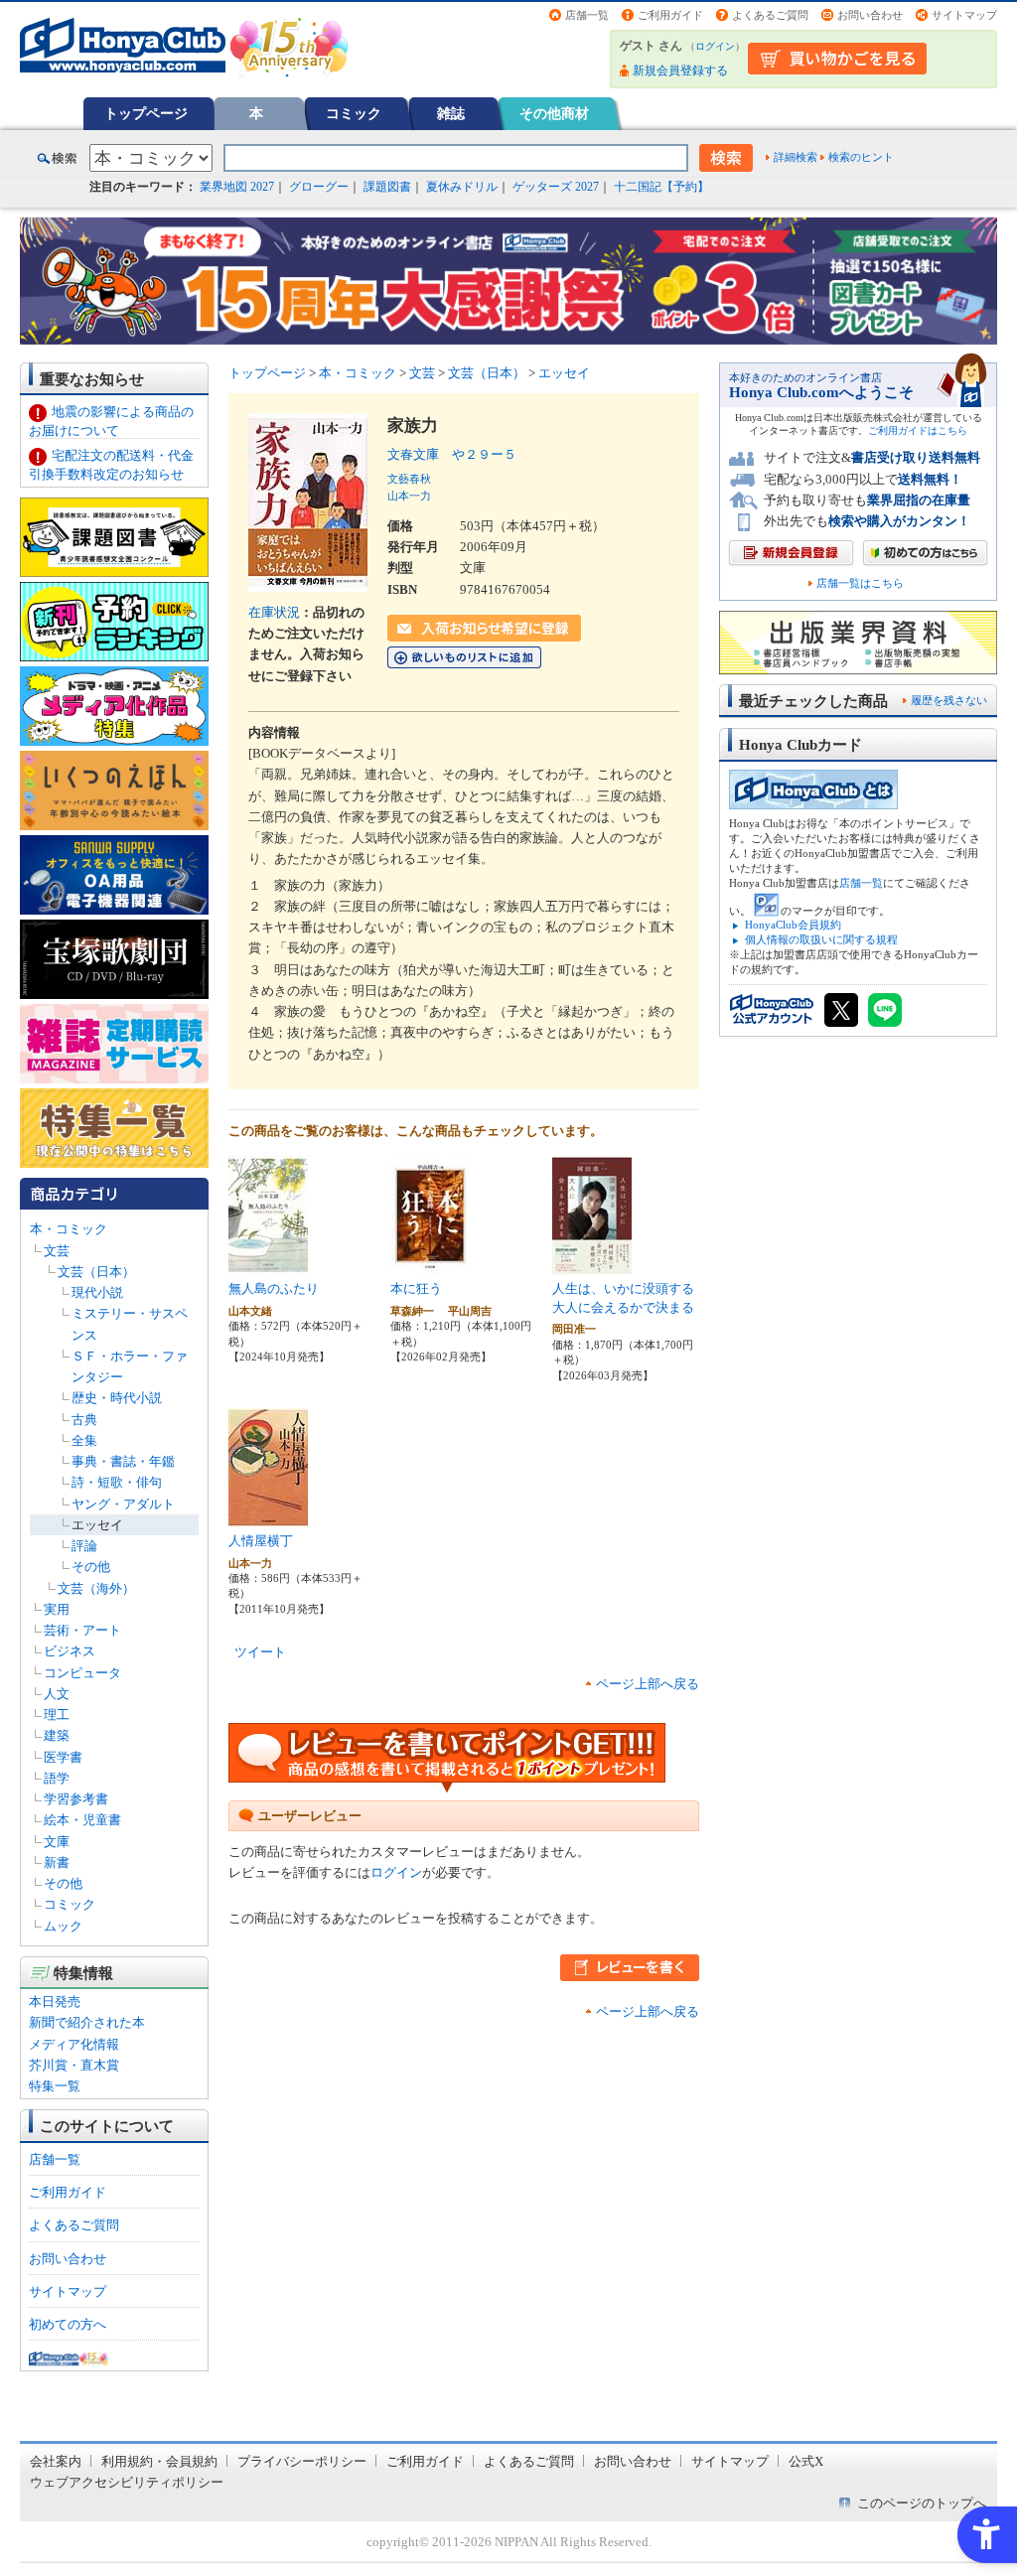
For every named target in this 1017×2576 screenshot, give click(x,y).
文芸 (57, 1251)
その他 (91, 1567)
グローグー (319, 187)
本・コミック (69, 1229)
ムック (63, 1926)
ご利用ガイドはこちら (918, 430)
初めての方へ (68, 2324)
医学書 (63, 1757)
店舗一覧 (587, 15)
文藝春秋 (409, 479)
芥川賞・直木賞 (74, 2065)
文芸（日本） (96, 1272)
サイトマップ (964, 15)
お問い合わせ (870, 15)
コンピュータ (82, 1673)
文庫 (57, 1842)
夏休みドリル (462, 187)
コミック (354, 113)
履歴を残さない (949, 700)
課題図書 (387, 187)
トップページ (146, 113)
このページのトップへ (922, 2503)
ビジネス (70, 1651)
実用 (57, 1609)
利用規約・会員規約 (159, 2461)
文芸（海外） (96, 1588)
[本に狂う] (430, 1265)
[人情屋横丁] (268, 1517)
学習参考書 (76, 1799)
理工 (57, 1715)
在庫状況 (274, 612)
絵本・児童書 (82, 1820)
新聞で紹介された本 (87, 2022)
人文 (57, 1694)
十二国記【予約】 (661, 187)
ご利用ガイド (670, 15)
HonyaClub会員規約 (793, 925)
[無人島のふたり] (268, 1265)
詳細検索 (796, 157)
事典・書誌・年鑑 (123, 1461)
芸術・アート (82, 1630)
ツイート (260, 1652)
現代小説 (97, 1292)
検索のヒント (861, 157)
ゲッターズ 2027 (556, 187)
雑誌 (451, 113)
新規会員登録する (680, 71)
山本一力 (409, 496)
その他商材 (554, 113)
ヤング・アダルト (123, 1504)
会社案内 (56, 2461)
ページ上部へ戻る (648, 1684)
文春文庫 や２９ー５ (452, 454)
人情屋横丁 (261, 1541)
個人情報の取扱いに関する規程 (821, 939)
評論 (84, 1546)
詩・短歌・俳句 (117, 1482)
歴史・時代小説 (117, 1398)
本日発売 (55, 2002)
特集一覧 (55, 2086)
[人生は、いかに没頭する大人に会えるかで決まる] (592, 1265)
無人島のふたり (274, 1288)
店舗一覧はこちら (860, 583)
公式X (806, 2461)
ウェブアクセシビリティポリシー (127, 2482)
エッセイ (97, 1525)
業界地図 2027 (237, 187)
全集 (84, 1440)
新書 (57, 1862)
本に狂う (416, 1288)
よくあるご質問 (770, 15)
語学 (57, 1778)
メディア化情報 (74, 2044)
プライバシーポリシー (302, 2461)
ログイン (715, 46)
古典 (84, 1420)
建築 (57, 1735)
